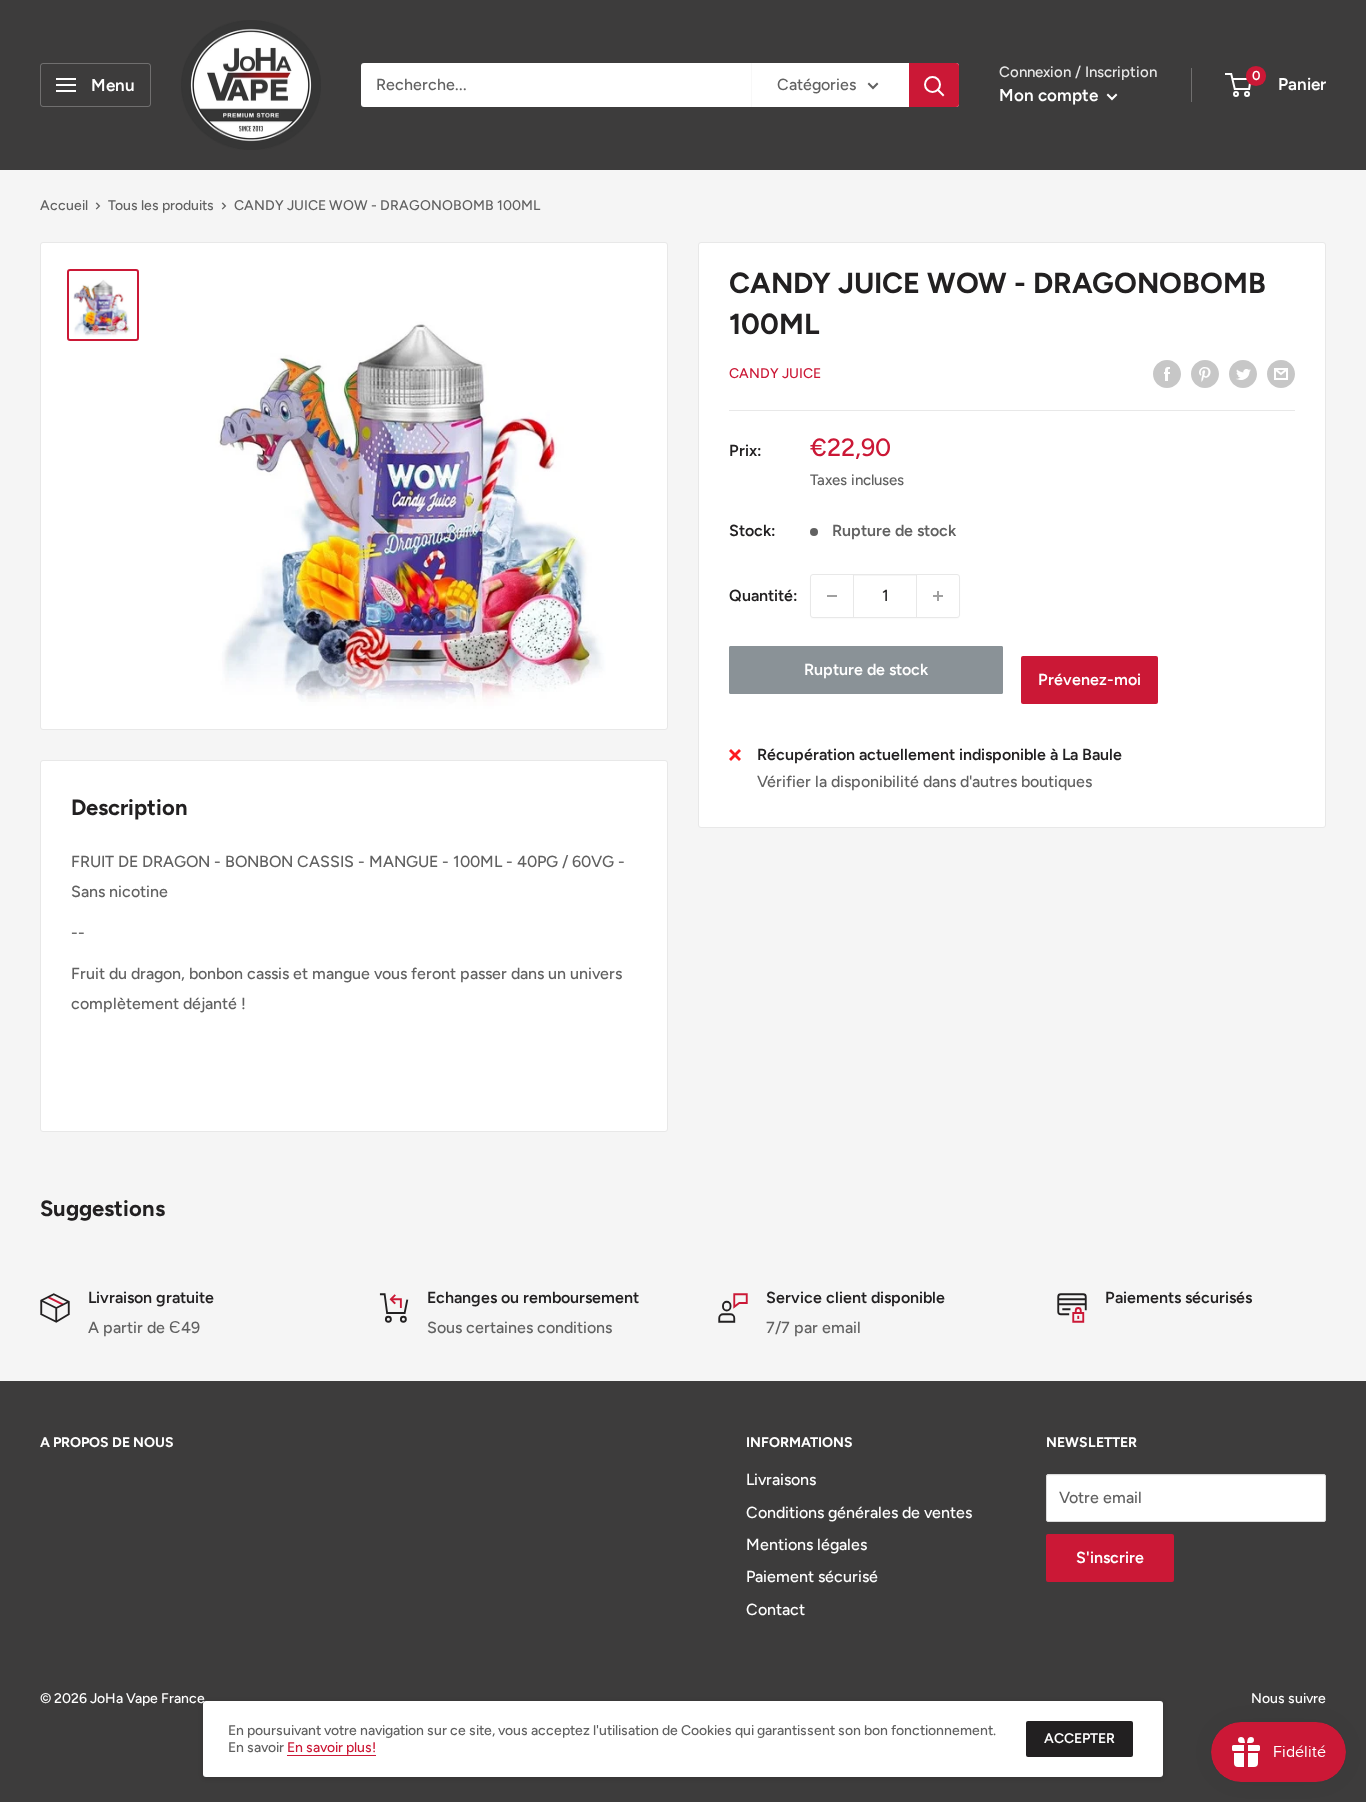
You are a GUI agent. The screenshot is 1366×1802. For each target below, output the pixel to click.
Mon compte (1050, 95)
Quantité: (763, 595)
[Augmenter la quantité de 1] (938, 596)
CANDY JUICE (775, 374)
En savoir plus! (331, 1747)
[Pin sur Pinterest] (1205, 373)
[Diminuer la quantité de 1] (832, 596)
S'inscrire (1110, 1557)
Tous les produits (161, 205)
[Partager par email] (1281, 373)
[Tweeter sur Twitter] (1243, 373)
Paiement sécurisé (812, 1576)
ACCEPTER (1079, 1738)
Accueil (64, 205)
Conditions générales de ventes (859, 1512)
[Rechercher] (934, 85)
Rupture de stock (866, 669)
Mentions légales (806, 1544)
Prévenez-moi (1089, 679)
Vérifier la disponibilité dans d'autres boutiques (924, 782)
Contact (775, 1609)
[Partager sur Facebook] (1167, 373)
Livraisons (781, 1479)
